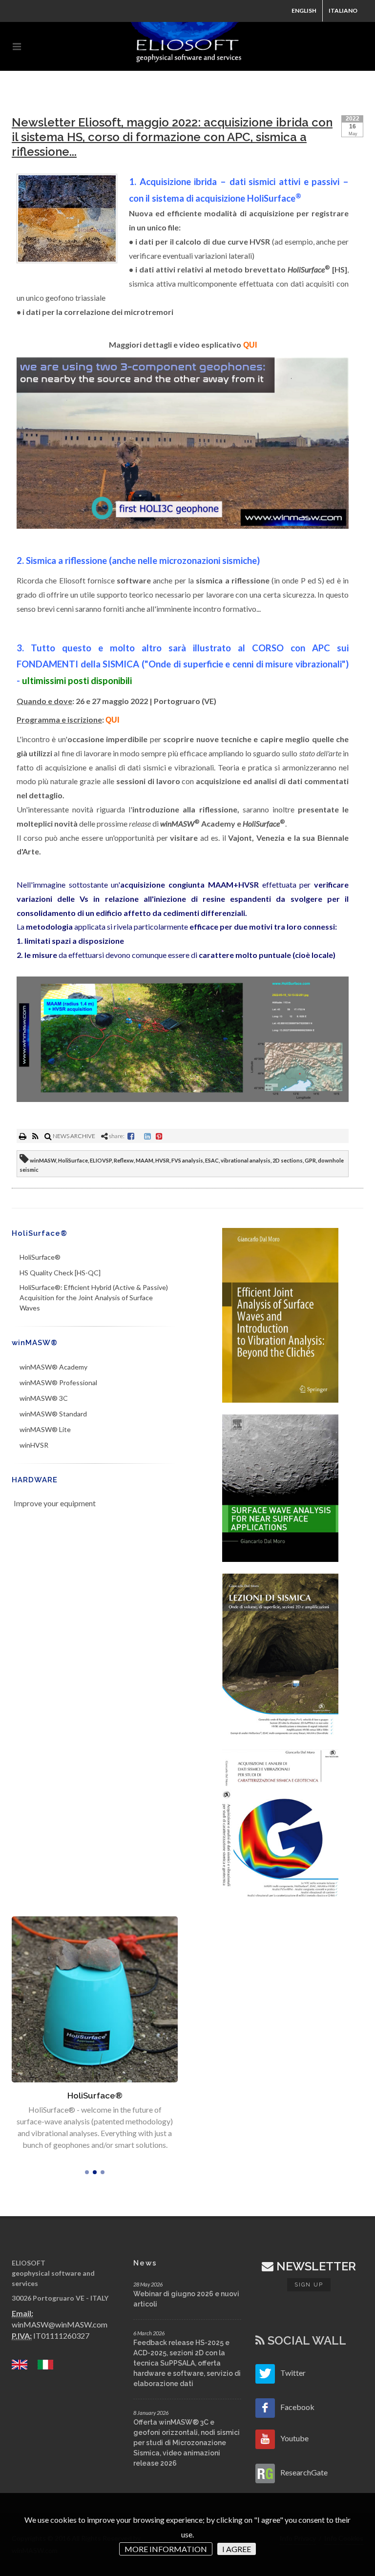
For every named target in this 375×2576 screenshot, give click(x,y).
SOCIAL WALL (305, 2340)
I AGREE (237, 2549)
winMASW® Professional (58, 1382)
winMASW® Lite (45, 1429)
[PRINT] (23, 1136)
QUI (250, 345)
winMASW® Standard (53, 1414)
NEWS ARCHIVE (73, 1136)
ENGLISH (304, 10)
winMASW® (35, 1343)
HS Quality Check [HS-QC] (60, 1273)
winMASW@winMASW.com (60, 2324)
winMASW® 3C (44, 1398)
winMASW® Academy (53, 1367)
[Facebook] (131, 1136)
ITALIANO (343, 10)
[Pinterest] (159, 1136)
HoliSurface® (40, 1233)
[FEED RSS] (36, 1136)
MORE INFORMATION (166, 2549)
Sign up (309, 2285)
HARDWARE (35, 1480)
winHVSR (34, 1445)
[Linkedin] (147, 1136)
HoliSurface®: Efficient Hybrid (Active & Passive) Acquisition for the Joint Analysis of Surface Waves (94, 1298)
